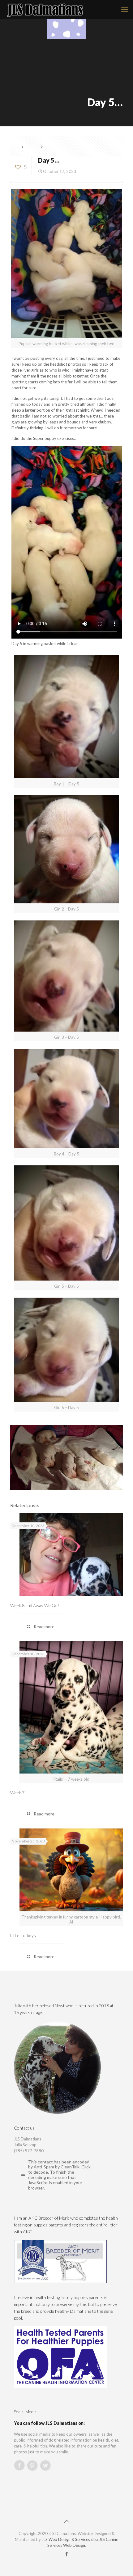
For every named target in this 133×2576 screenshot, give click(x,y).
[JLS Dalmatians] (45, 9)
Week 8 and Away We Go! (35, 1605)
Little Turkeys (23, 1935)
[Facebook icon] (67, 2554)
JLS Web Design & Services (66, 2539)
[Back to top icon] (66, 2521)
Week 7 (17, 1793)
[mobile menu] (125, 9)
